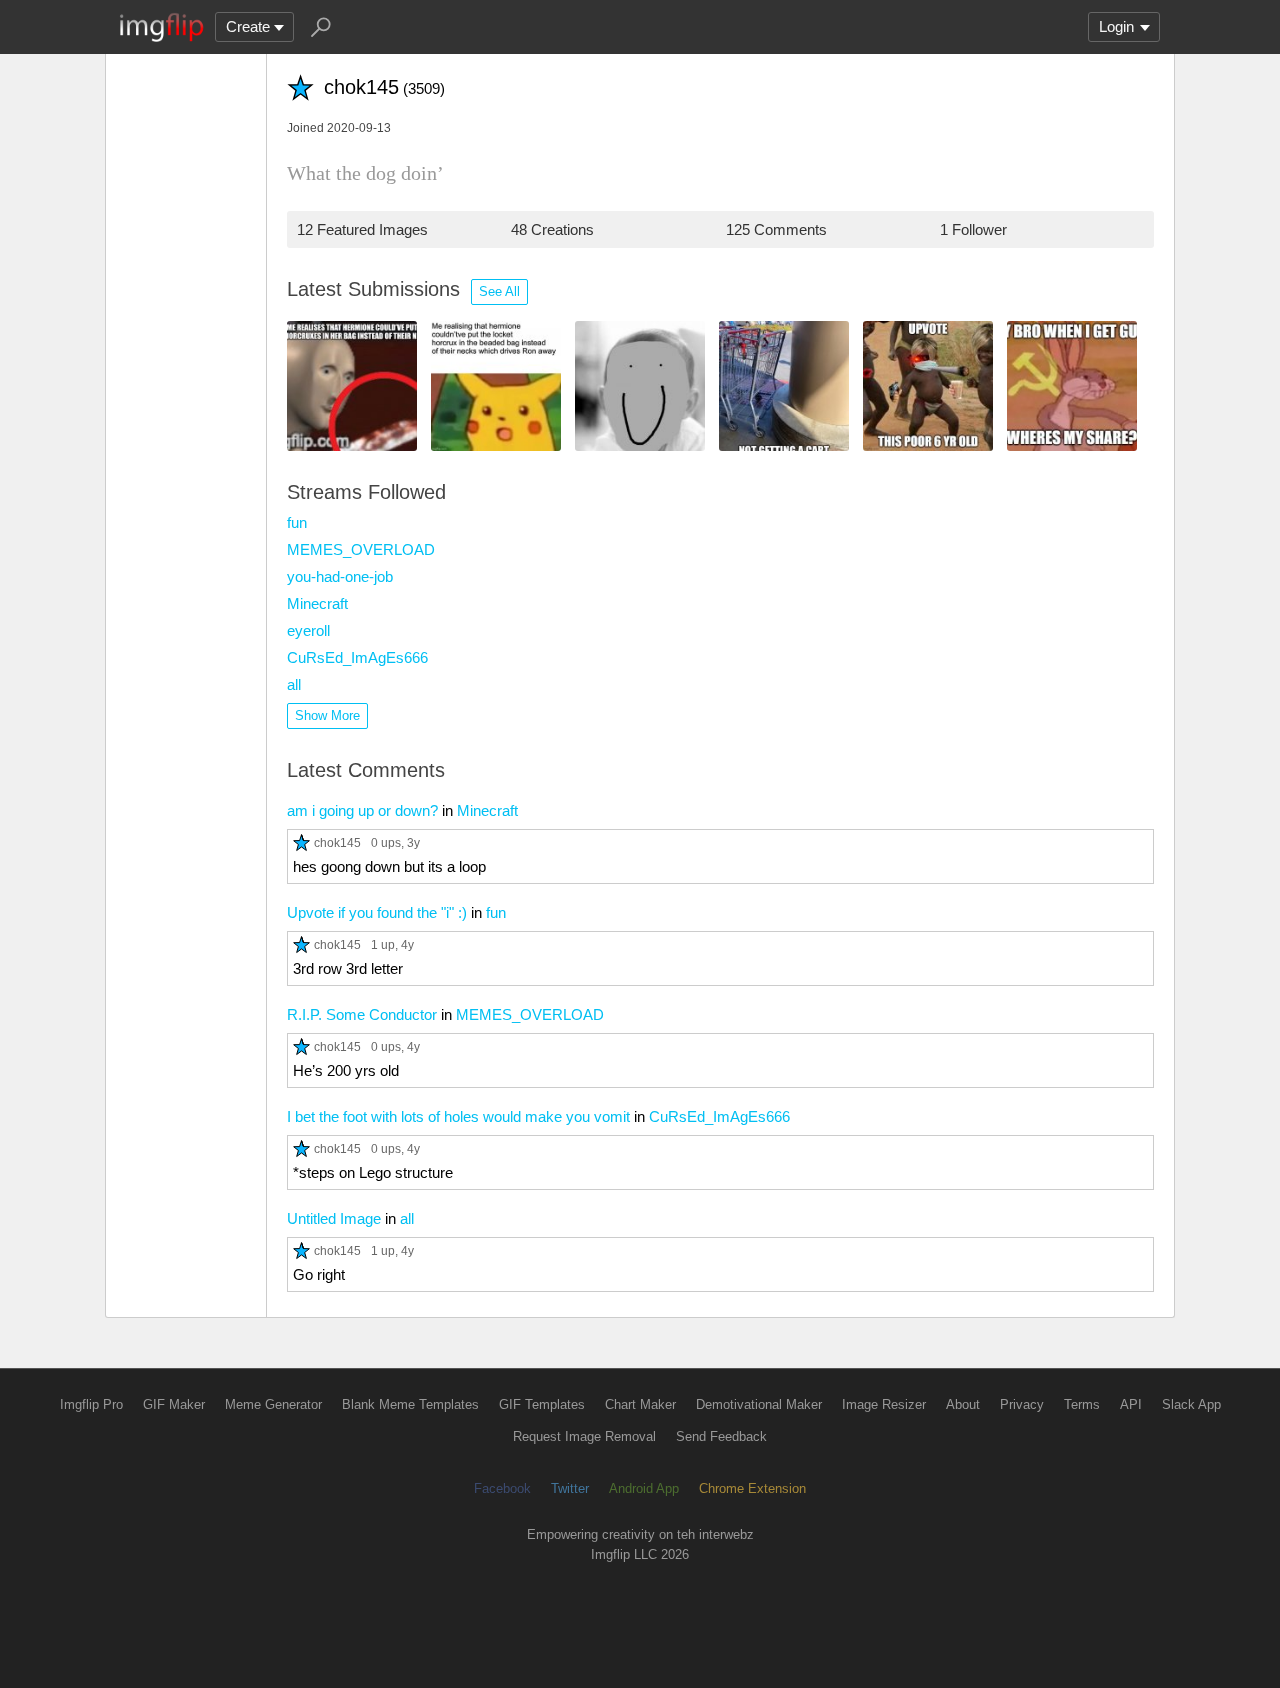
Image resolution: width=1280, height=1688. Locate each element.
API (1131, 1404)
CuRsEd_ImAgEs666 (357, 657)
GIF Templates (542, 1404)
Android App (644, 1488)
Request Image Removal (584, 1436)
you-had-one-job (340, 576)
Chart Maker (640, 1404)
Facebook (502, 1488)
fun (297, 522)
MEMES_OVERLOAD (361, 549)
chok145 (337, 842)
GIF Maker (174, 1404)
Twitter (570, 1488)
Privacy (1022, 1404)
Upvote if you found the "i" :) (377, 912)
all (294, 684)
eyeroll (308, 630)
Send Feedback (721, 1436)
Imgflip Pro (91, 1404)
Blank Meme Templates (410, 1404)
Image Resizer (884, 1404)
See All (499, 291)
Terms (1082, 1404)
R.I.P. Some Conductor (362, 1014)
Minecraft (317, 603)
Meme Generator (273, 1404)
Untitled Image (334, 1218)
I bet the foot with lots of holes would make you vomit (458, 1116)
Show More (327, 715)
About (963, 1404)
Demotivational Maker (759, 1404)
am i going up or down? (362, 810)
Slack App (1191, 1404)
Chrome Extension (752, 1488)
